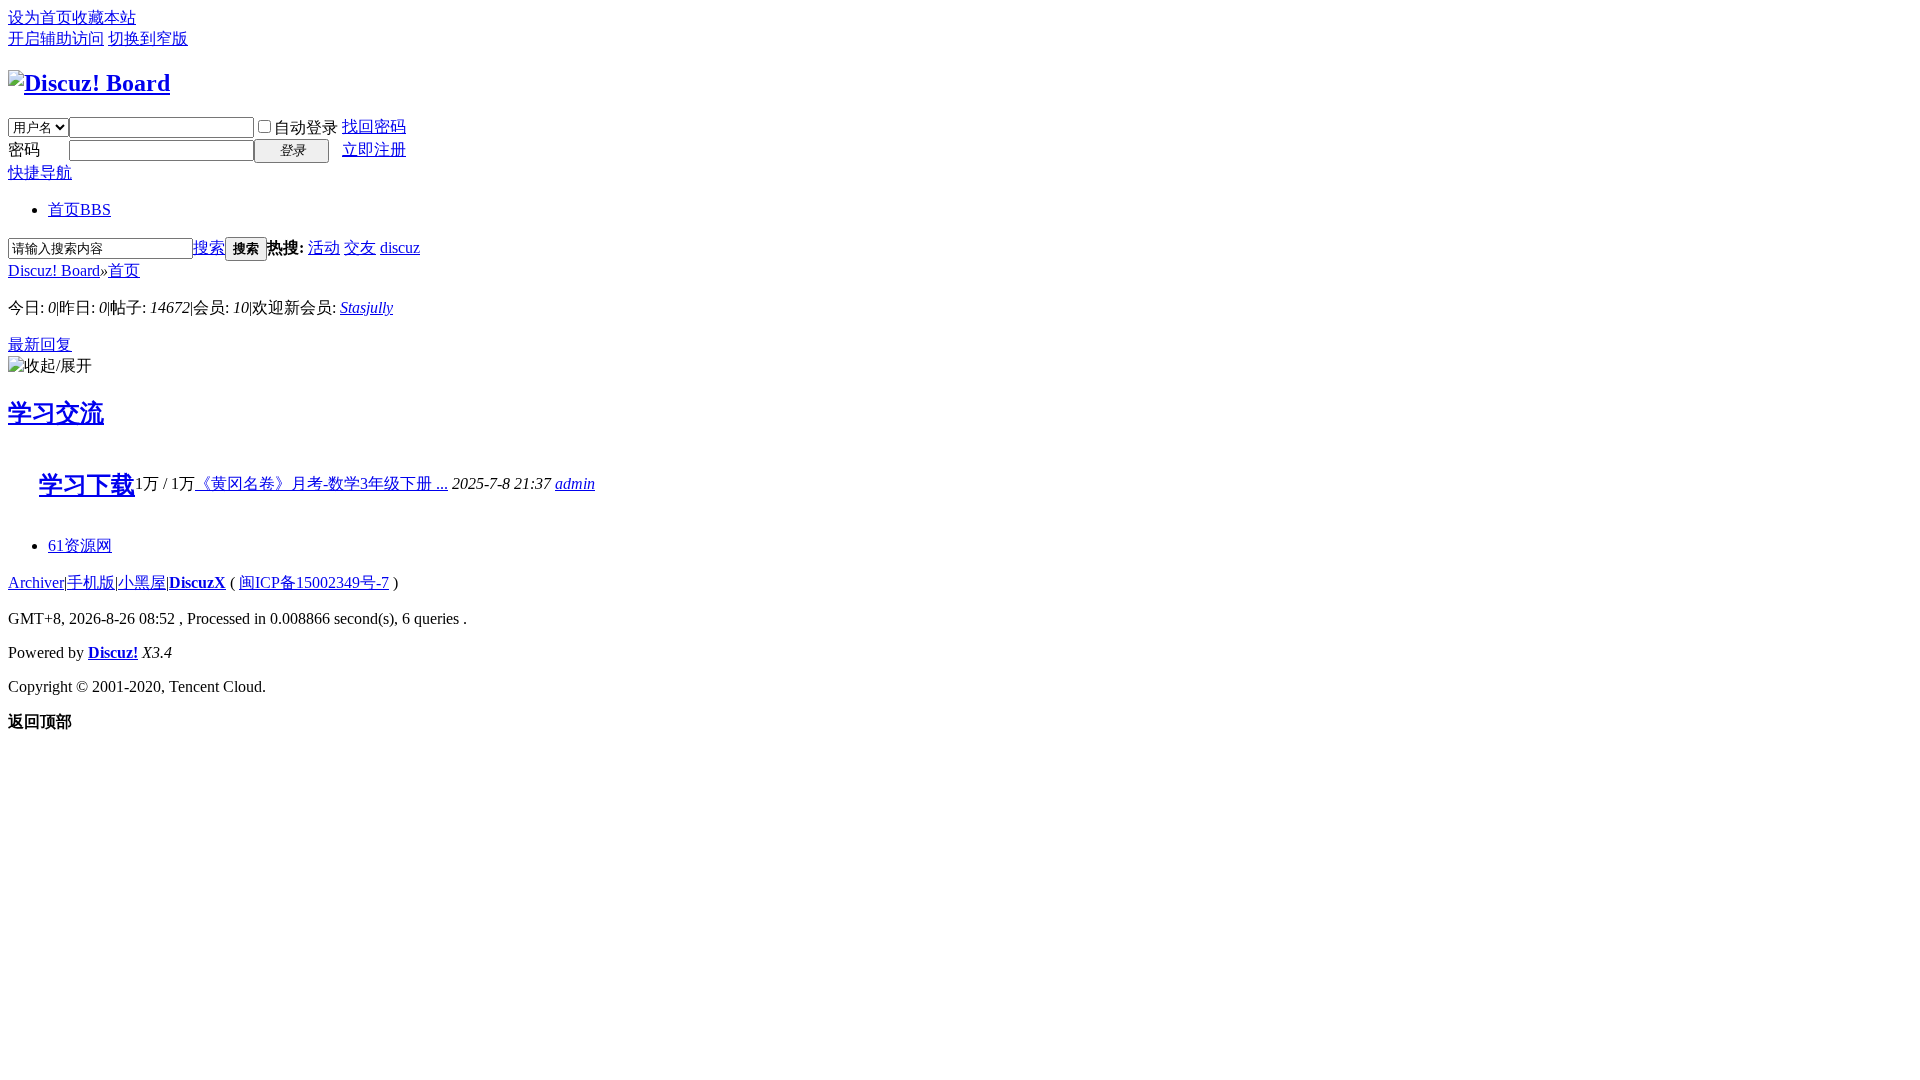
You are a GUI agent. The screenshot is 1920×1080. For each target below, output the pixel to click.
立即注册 (374, 149)
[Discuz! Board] (89, 83)
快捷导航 (40, 172)
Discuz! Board (54, 270)
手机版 (91, 582)
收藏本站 (104, 17)
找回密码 (374, 126)
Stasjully (366, 307)
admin (575, 483)
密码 (24, 149)
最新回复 (40, 344)
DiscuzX (197, 582)
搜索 (209, 247)
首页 (79, 209)
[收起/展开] (50, 366)
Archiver (36, 582)
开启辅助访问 (56, 38)
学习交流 (56, 413)
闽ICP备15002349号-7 (314, 582)
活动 (324, 247)
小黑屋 (142, 582)
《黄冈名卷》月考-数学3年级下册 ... (321, 483)
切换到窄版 (148, 38)
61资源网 (80, 545)
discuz (400, 247)
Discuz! (113, 652)
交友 (360, 247)
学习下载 (87, 485)
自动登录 (306, 127)
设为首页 (40, 17)
